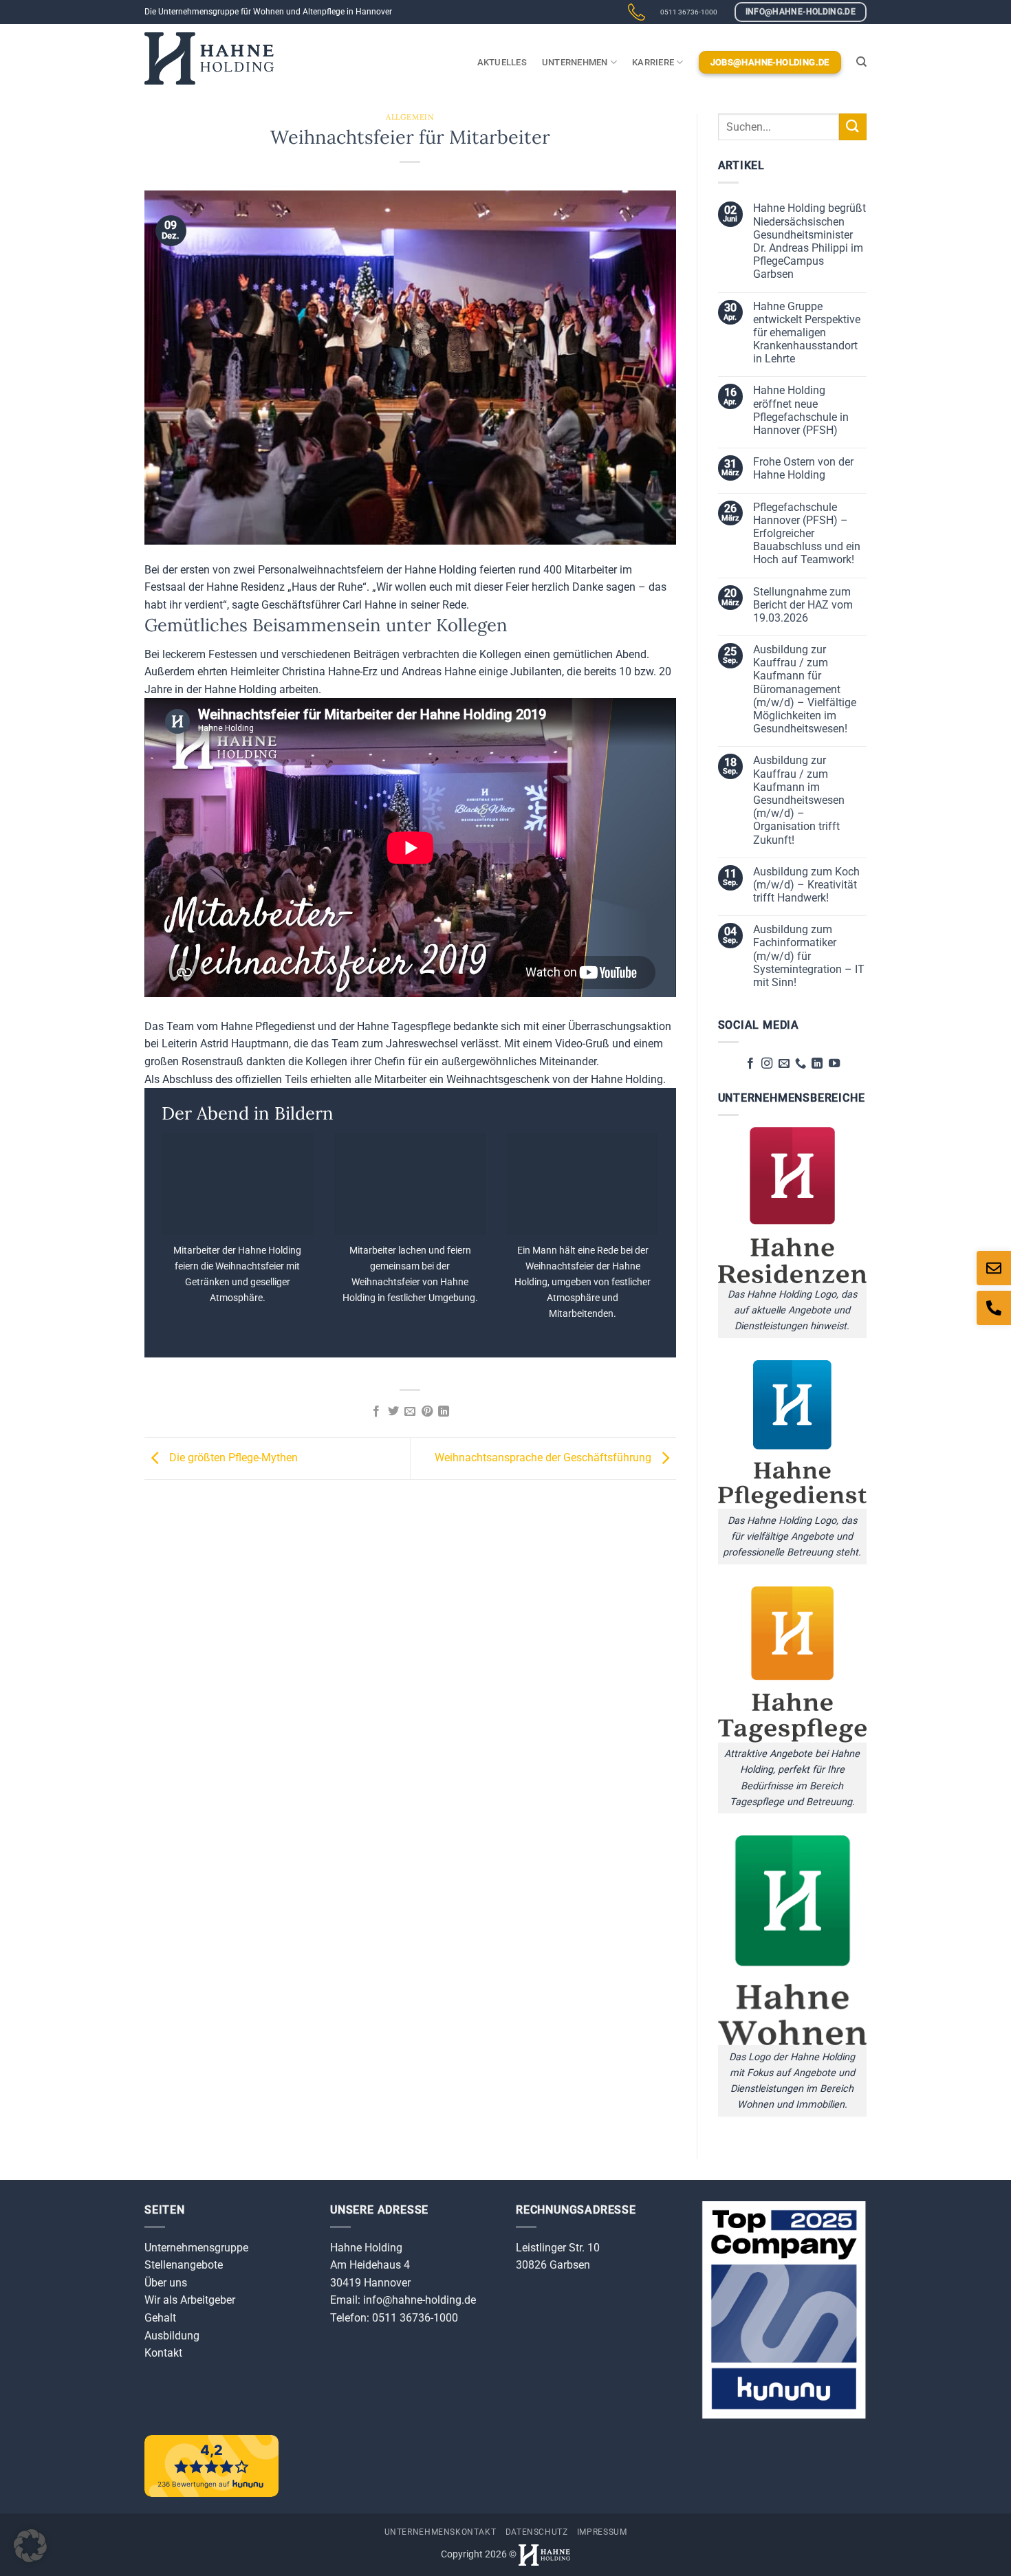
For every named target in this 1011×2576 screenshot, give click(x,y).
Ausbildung (172, 2336)
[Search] (861, 62)
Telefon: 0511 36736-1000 (394, 2318)
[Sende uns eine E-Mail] (783, 1064)
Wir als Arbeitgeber (190, 2300)
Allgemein (410, 117)
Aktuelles (502, 62)
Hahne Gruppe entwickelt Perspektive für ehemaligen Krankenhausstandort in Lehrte (807, 333)
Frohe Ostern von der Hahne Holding (803, 468)
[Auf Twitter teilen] (393, 1412)
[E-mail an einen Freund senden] (410, 1412)
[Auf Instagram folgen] (767, 1064)
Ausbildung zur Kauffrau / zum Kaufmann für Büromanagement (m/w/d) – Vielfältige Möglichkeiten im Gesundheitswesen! (805, 689)
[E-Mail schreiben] (994, 1268)
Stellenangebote (184, 2265)
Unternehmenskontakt (441, 2532)
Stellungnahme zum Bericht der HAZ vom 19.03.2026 (803, 605)
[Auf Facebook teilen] (376, 1412)
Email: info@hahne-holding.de (403, 2300)
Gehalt (160, 2318)
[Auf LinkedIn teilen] (444, 1412)
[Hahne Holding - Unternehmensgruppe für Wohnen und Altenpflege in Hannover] (209, 59)
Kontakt (163, 2353)
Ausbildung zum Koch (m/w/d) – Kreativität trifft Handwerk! (806, 885)
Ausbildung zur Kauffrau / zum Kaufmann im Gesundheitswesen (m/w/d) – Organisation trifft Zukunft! (799, 800)
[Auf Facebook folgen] (750, 1064)
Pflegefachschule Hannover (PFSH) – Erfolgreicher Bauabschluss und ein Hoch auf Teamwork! (807, 534)
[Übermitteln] (853, 127)
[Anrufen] (994, 1308)
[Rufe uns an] (801, 1064)
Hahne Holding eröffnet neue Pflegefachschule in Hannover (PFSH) (801, 410)
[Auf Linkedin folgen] (817, 1064)
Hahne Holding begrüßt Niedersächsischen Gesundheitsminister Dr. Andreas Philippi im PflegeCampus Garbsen (809, 241)
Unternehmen (575, 62)
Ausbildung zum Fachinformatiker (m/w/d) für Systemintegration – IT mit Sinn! (809, 956)
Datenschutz (537, 2532)
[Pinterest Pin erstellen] (427, 1412)
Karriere (653, 62)
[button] (30, 2546)
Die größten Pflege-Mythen (232, 1458)
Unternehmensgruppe (196, 2248)
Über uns (166, 2283)
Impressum (602, 2532)
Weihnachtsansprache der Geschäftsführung (544, 1458)
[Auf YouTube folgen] (834, 1064)
